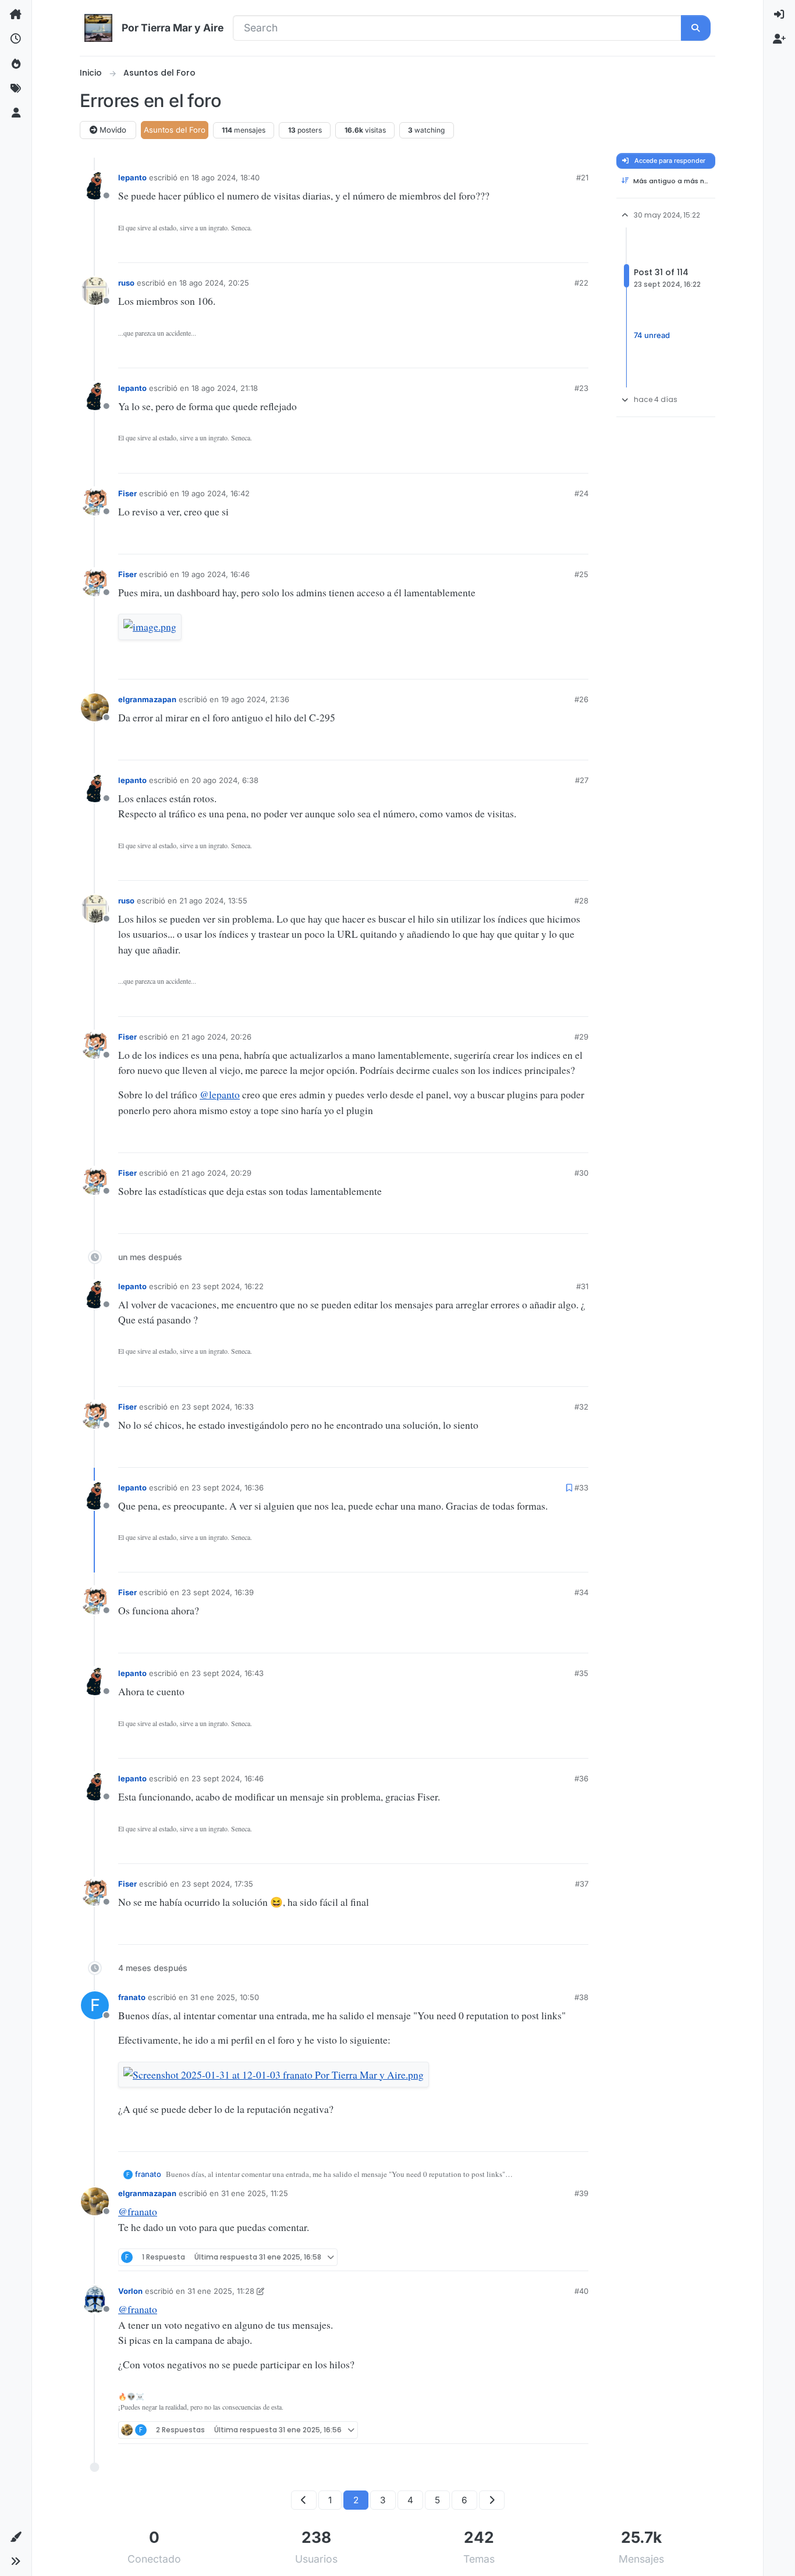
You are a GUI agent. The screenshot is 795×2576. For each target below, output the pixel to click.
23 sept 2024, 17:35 (217, 1884)
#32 (581, 1407)
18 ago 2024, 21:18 (225, 388)
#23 (581, 388)
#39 (581, 2193)
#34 (581, 1592)
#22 (581, 283)
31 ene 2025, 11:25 (255, 2193)
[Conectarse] (779, 15)
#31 (582, 1286)
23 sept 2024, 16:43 (228, 1673)
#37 (582, 1884)
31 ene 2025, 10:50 (225, 1997)
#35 (581, 1673)
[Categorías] (16, 15)
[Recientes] (16, 39)
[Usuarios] (16, 113)
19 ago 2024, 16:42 (216, 493)
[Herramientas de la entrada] (579, 250)
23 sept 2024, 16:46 (228, 1778)
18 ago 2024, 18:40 (226, 177)
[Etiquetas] (16, 88)
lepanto (132, 177)
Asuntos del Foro (175, 130)
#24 (581, 493)
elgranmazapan (147, 699)
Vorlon (130, 2291)
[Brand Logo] (98, 28)
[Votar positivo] (521, 250)
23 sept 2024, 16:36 (228, 1488)
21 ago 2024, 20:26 (217, 1037)
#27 (582, 780)
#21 (582, 177)
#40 (581, 2291)
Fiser (127, 493)
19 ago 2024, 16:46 (216, 574)
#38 (581, 1997)
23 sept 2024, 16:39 (218, 1592)
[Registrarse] (779, 39)
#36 (581, 1778)
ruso (126, 283)
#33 (581, 1488)
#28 (581, 901)
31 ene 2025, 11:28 (221, 2291)
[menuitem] (779, 15)
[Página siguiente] (492, 2500)
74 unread (652, 335)
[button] (16, 2537)
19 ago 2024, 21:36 (255, 699)
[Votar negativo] (559, 250)
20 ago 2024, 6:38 (225, 780)
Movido (112, 130)
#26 (581, 699)
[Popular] (16, 64)
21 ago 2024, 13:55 (213, 901)
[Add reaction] (501, 250)
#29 (581, 1037)
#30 (581, 1173)
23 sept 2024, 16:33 (218, 1407)
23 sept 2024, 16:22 (228, 1286)
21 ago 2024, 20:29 (217, 1173)
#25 (581, 574)
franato (132, 1997)
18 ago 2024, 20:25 (214, 283)
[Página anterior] (304, 2500)
